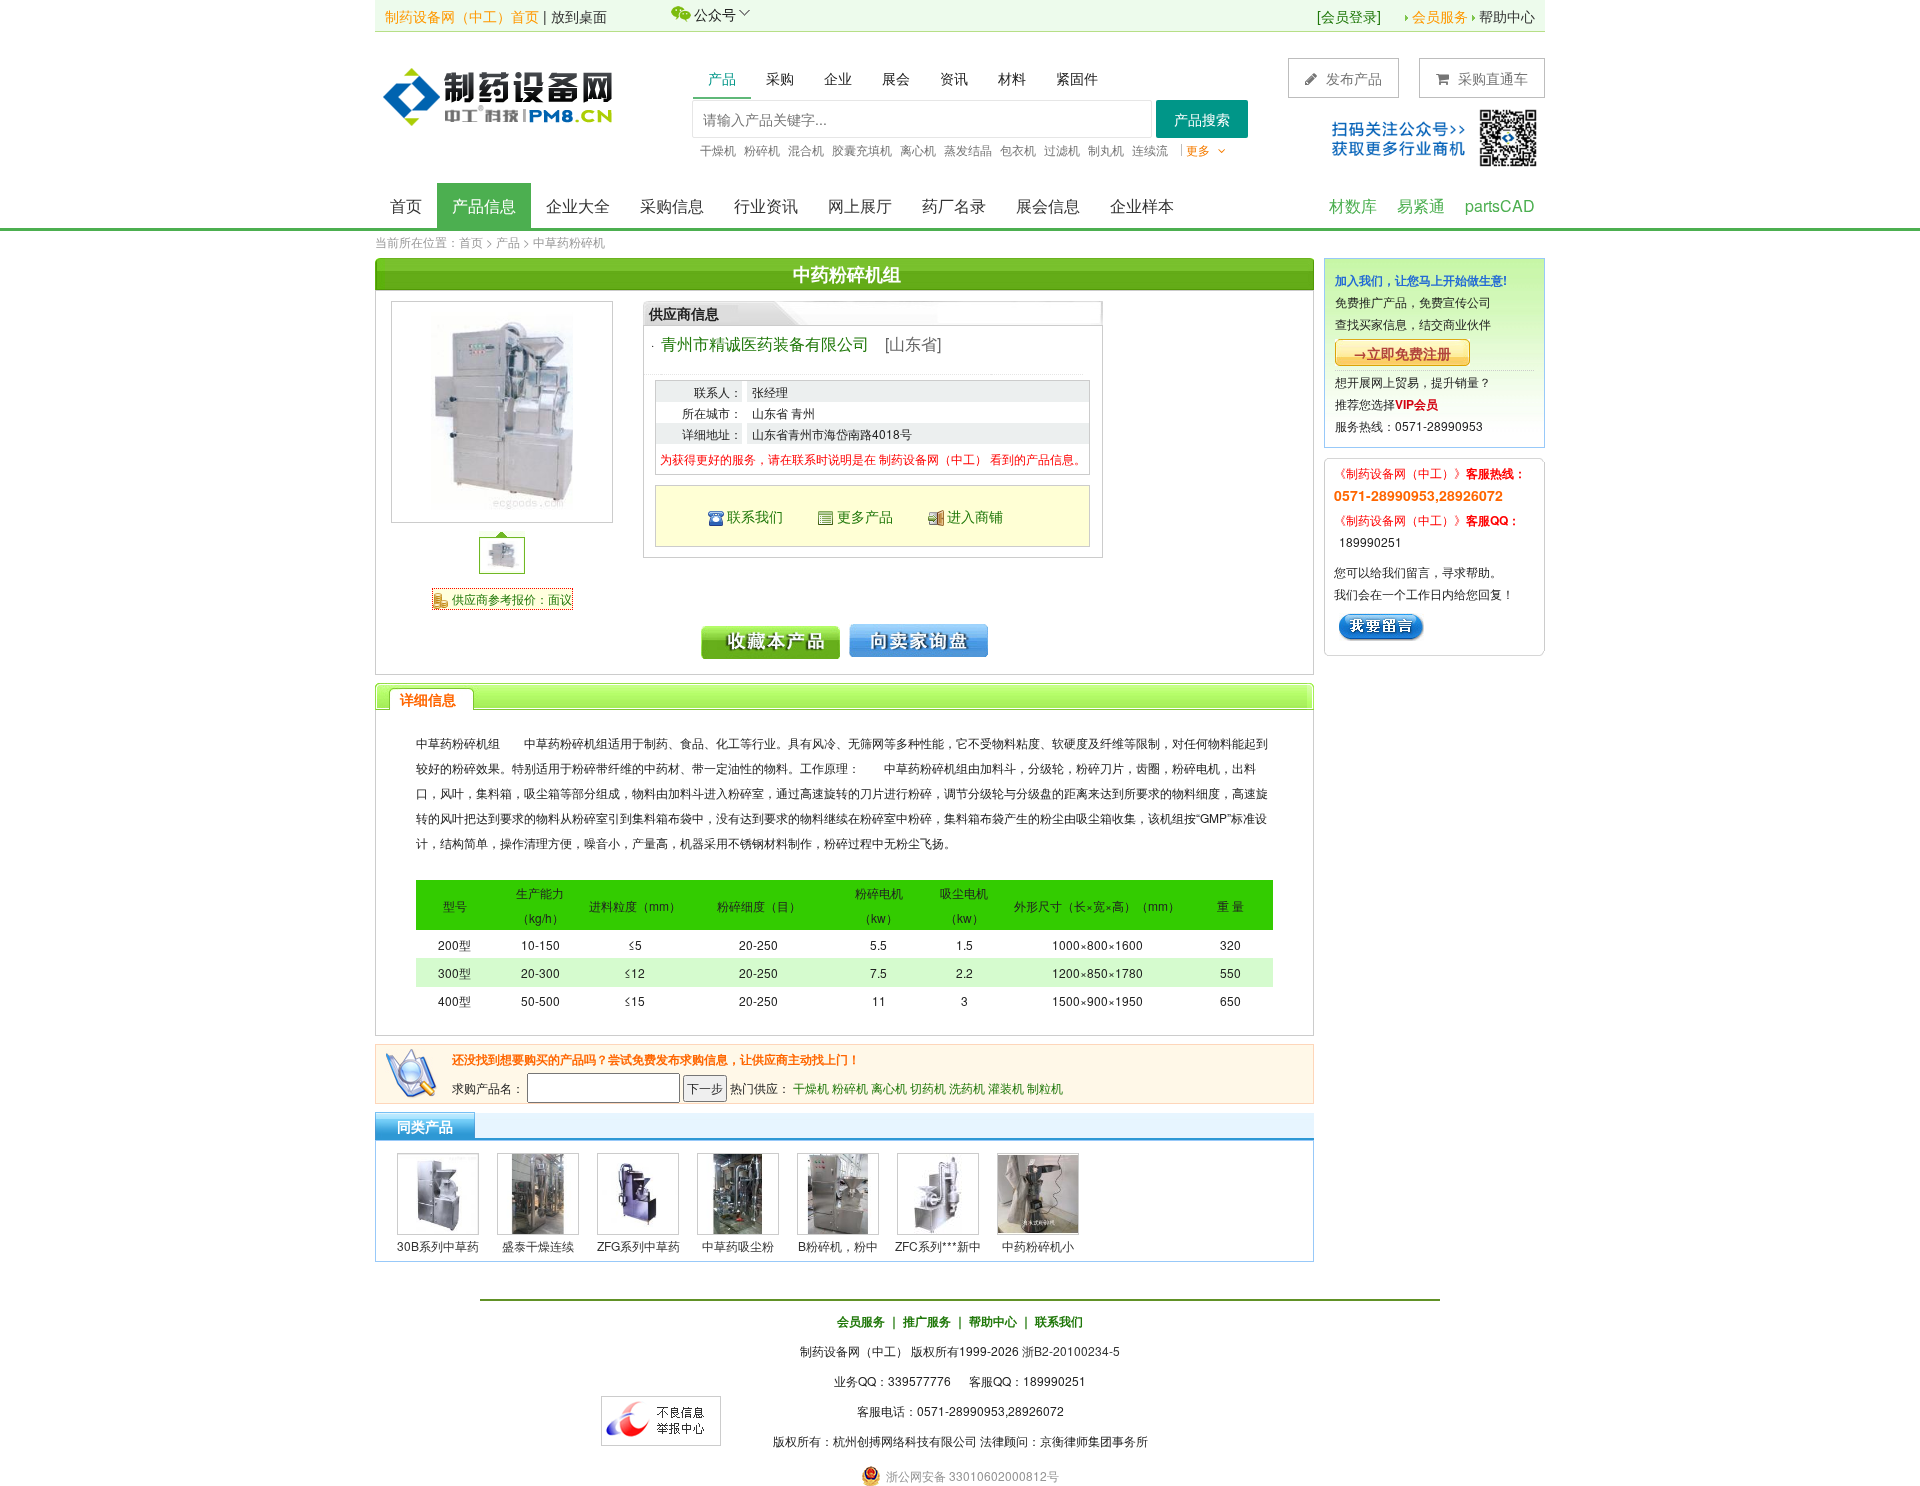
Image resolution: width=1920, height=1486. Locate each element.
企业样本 (1142, 205)
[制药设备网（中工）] (505, 95)
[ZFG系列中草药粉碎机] (638, 1191)
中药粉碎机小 (1038, 1245)
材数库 (1353, 205)
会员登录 (1349, 16)
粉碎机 (850, 1087)
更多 (1199, 149)
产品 (508, 241)
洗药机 (967, 1087)
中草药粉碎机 (569, 241)
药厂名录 (954, 205)
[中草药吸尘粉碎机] (738, 1191)
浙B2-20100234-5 (1071, 1350)
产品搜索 (1202, 119)
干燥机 (811, 1087)
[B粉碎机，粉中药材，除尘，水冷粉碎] (838, 1191)
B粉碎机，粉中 (838, 1245)
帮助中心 (1507, 16)
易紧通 (1421, 205)
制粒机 (1045, 1087)
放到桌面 (579, 16)
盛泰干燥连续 (538, 1245)
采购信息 (672, 205)
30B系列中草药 (438, 1245)
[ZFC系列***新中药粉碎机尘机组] (938, 1191)
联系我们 (755, 516)
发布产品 (1352, 78)
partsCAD (1500, 205)
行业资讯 (766, 205)
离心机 (889, 1087)
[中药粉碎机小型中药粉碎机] (1038, 1191)
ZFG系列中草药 (638, 1245)
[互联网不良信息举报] (661, 1418)
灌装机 (1006, 1087)
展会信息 (1048, 205)
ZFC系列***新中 (938, 1245)
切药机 (928, 1087)
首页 (406, 205)
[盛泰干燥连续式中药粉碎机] (538, 1191)
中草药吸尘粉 (738, 1245)
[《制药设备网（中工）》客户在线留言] (1381, 624)
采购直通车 (1491, 78)
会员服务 (1440, 16)
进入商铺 (975, 516)
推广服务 (927, 1321)
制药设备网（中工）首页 (462, 16)
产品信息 (484, 205)
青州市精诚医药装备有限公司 (765, 343)
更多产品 (865, 516)
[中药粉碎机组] (501, 409)
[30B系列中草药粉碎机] (438, 1191)
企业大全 (578, 205)
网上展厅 (860, 205)
